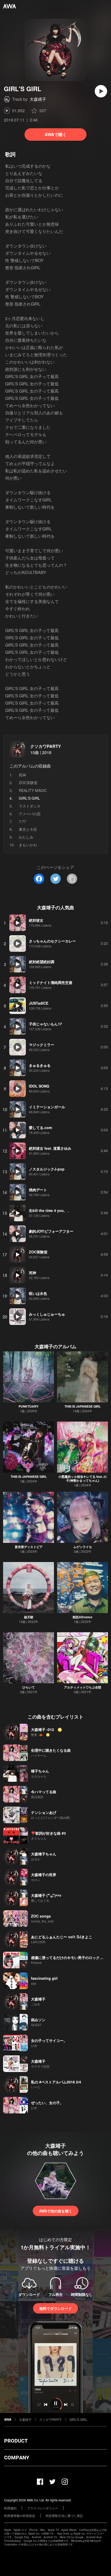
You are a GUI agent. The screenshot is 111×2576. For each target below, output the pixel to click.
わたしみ (26, 837)
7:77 (22, 821)
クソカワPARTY (46, 746)
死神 (22, 775)
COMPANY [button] (17, 2458)
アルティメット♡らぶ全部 (83, 1687)
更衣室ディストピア (29, 1547)
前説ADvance (82, 1617)
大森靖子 (38, 99)
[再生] (101, 91)
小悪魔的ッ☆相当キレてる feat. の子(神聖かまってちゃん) (82, 1478)
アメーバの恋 (30, 814)
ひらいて (29, 1687)
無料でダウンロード (55, 2308)
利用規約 (10, 2508)
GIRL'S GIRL (78, 2419)
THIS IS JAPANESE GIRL (83, 1406)
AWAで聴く (56, 134)
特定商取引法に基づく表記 (64, 2515)
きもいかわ (28, 845)
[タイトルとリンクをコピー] (72, 879)
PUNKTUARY (29, 1406)
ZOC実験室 (28, 783)
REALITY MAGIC (33, 790)
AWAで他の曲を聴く (56, 2211)
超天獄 (29, 1617)
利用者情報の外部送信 (20, 2515)
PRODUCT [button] (16, 2441)
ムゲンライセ (83, 1547)
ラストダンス (30, 806)
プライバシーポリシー (43, 2508)
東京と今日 (28, 829)
